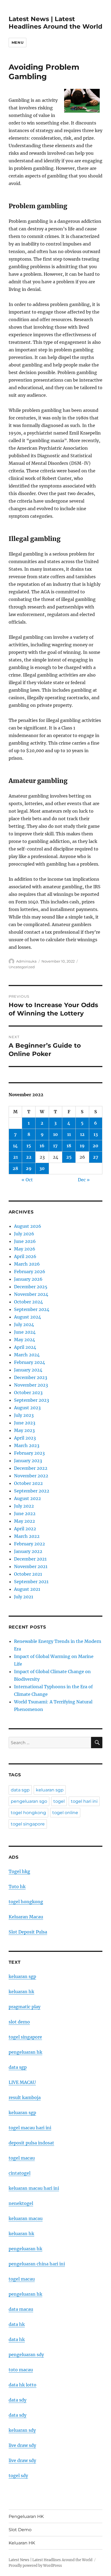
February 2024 (30, 1362)
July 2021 (24, 1597)
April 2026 (25, 1256)
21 (15, 1157)
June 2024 (25, 1332)
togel (59, 1801)
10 (55, 1134)
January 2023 (28, 1461)
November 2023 (31, 1385)
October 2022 (28, 1483)
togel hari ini (84, 1801)
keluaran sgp (50, 1790)
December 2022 (31, 1468)
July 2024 (24, 1324)
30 (42, 1168)
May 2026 (25, 1249)
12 (82, 1134)
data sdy (18, 2400)
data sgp (20, 1790)
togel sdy (18, 2476)
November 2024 (31, 1294)
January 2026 (28, 1279)
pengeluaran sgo (29, 1801)
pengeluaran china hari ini (37, 2264)
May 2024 (25, 1340)
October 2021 (28, 1574)
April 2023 (25, 1438)
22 (29, 1157)
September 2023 (32, 1400)
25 (69, 1157)
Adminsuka (26, 961)
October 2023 (28, 1393)
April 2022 (25, 1529)
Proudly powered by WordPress (35, 2566)
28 (15, 1168)
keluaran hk (21, 1992)
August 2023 (27, 1408)
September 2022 (32, 1491)
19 (82, 1146)
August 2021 (27, 1589)
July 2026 (24, 1234)
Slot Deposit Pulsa (28, 1932)
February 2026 (30, 1272)
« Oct (27, 1180)
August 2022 (27, 1498)
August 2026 (28, 1226)
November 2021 (31, 1566)
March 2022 (27, 1536)
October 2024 (28, 1302)
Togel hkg (19, 1871)
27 (96, 1157)
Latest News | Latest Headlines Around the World (55, 23)
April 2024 (25, 1347)
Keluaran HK (22, 2543)
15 (29, 1146)
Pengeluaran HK (26, 2516)
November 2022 (31, 1476)
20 (96, 1146)
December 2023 (31, 1377)
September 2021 (31, 1582)
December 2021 (30, 1559)
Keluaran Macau (26, 1917)
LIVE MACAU (22, 2082)
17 (55, 1146)
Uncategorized (22, 967)
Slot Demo (20, 2530)
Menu (18, 42)
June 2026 (25, 1241)
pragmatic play (25, 2007)
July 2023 (24, 1415)
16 (42, 1146)
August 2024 (27, 1317)
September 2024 (32, 1309)
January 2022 (28, 1551)
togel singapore (28, 1824)
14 (15, 1146)
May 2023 (24, 1430)
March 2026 (27, 1264)
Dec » (84, 1180)
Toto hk (17, 1886)
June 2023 (25, 1423)
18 (69, 1146)
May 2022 (25, 1521)
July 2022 (24, 1506)
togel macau (22, 2279)
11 (69, 1134)
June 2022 (25, 1514)
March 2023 (27, 1445)
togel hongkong (28, 1813)
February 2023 (29, 1453)
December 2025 (31, 1287)
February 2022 (30, 1544)
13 (96, 1134)
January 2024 (28, 1370)
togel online (65, 1813)
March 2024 (27, 1355)
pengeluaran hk (25, 2052)
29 (29, 1168)
